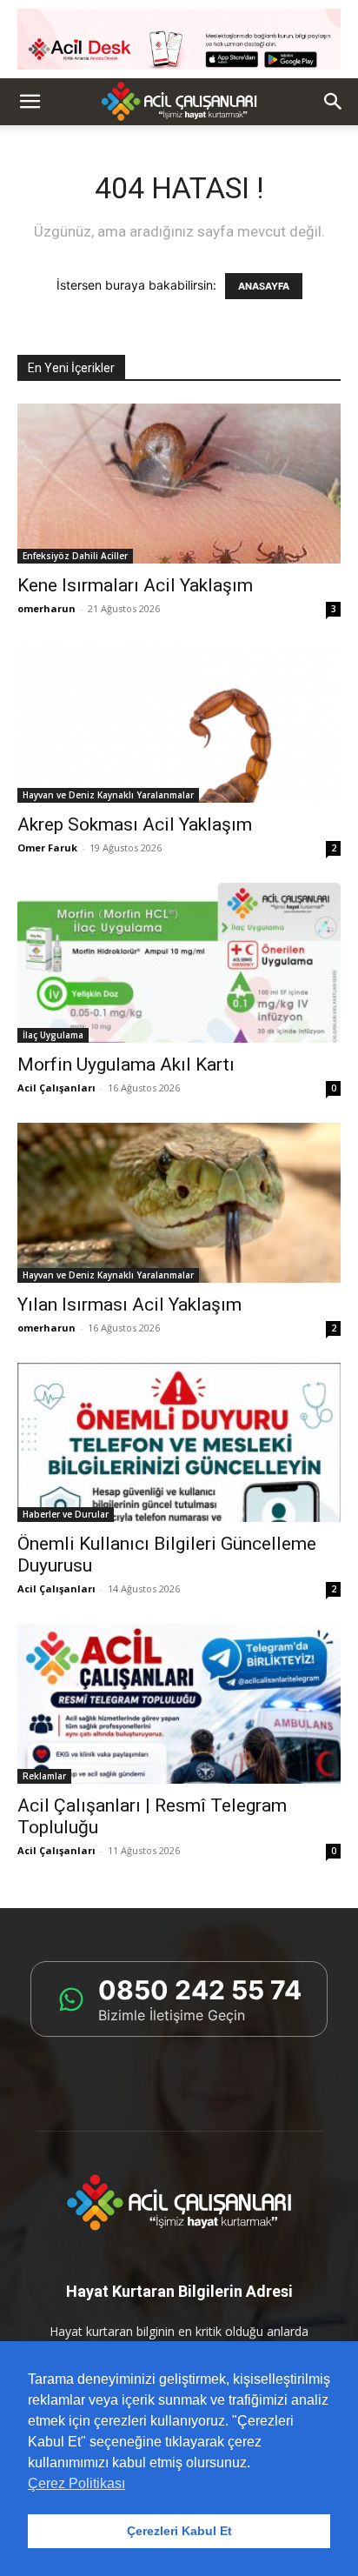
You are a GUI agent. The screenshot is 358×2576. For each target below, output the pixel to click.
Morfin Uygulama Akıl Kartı (126, 1064)
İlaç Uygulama (53, 1035)
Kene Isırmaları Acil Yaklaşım (135, 585)
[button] (30, 102)
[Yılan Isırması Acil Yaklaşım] (179, 1203)
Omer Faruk (47, 848)
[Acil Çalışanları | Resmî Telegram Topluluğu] (179, 1704)
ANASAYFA (264, 286)
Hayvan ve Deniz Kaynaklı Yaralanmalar (108, 795)
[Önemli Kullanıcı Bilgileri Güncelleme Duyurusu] (179, 1443)
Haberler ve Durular (66, 1514)
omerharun (46, 608)
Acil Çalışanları (56, 1088)
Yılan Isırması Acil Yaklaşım (129, 1305)
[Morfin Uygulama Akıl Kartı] (179, 963)
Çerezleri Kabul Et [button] (179, 2531)
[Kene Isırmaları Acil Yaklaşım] (179, 484)
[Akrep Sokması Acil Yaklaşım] (179, 724)
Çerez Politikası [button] (76, 2483)
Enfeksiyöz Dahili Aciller (75, 556)
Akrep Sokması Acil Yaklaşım (135, 824)
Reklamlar (44, 1776)
